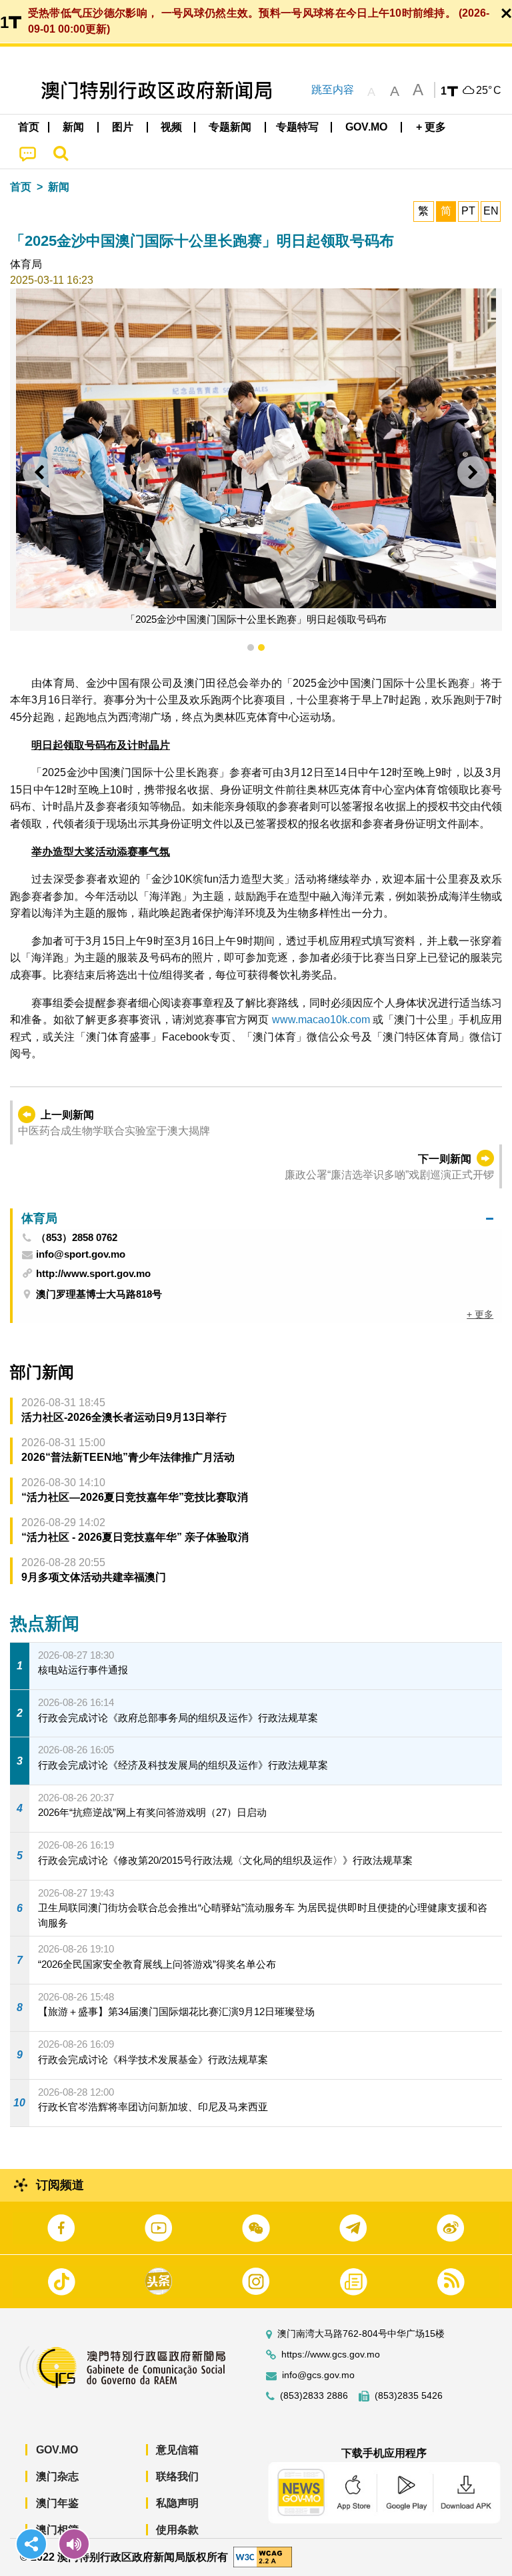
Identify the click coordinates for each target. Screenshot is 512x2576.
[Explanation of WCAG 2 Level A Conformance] (263, 2556)
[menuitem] (74, 127)
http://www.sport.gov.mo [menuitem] (93, 1273)
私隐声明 (177, 2503)
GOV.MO (57, 2450)
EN (491, 211)
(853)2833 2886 (314, 2396)
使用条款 (177, 2530)
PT (468, 211)
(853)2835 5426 (409, 2396)
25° (489, 91)
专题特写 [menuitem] (297, 127)
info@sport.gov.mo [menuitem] (81, 1254)
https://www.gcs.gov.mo (331, 2355)
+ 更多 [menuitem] (480, 1314)
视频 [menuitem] (171, 127)
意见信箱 (177, 2450)
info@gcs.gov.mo (318, 2375)
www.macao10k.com (321, 1020)
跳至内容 (333, 90)
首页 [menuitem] (29, 127)
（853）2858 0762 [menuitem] (77, 1238)
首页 (21, 187)
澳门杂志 (57, 2476)
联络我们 (177, 2476)
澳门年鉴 (57, 2503)
